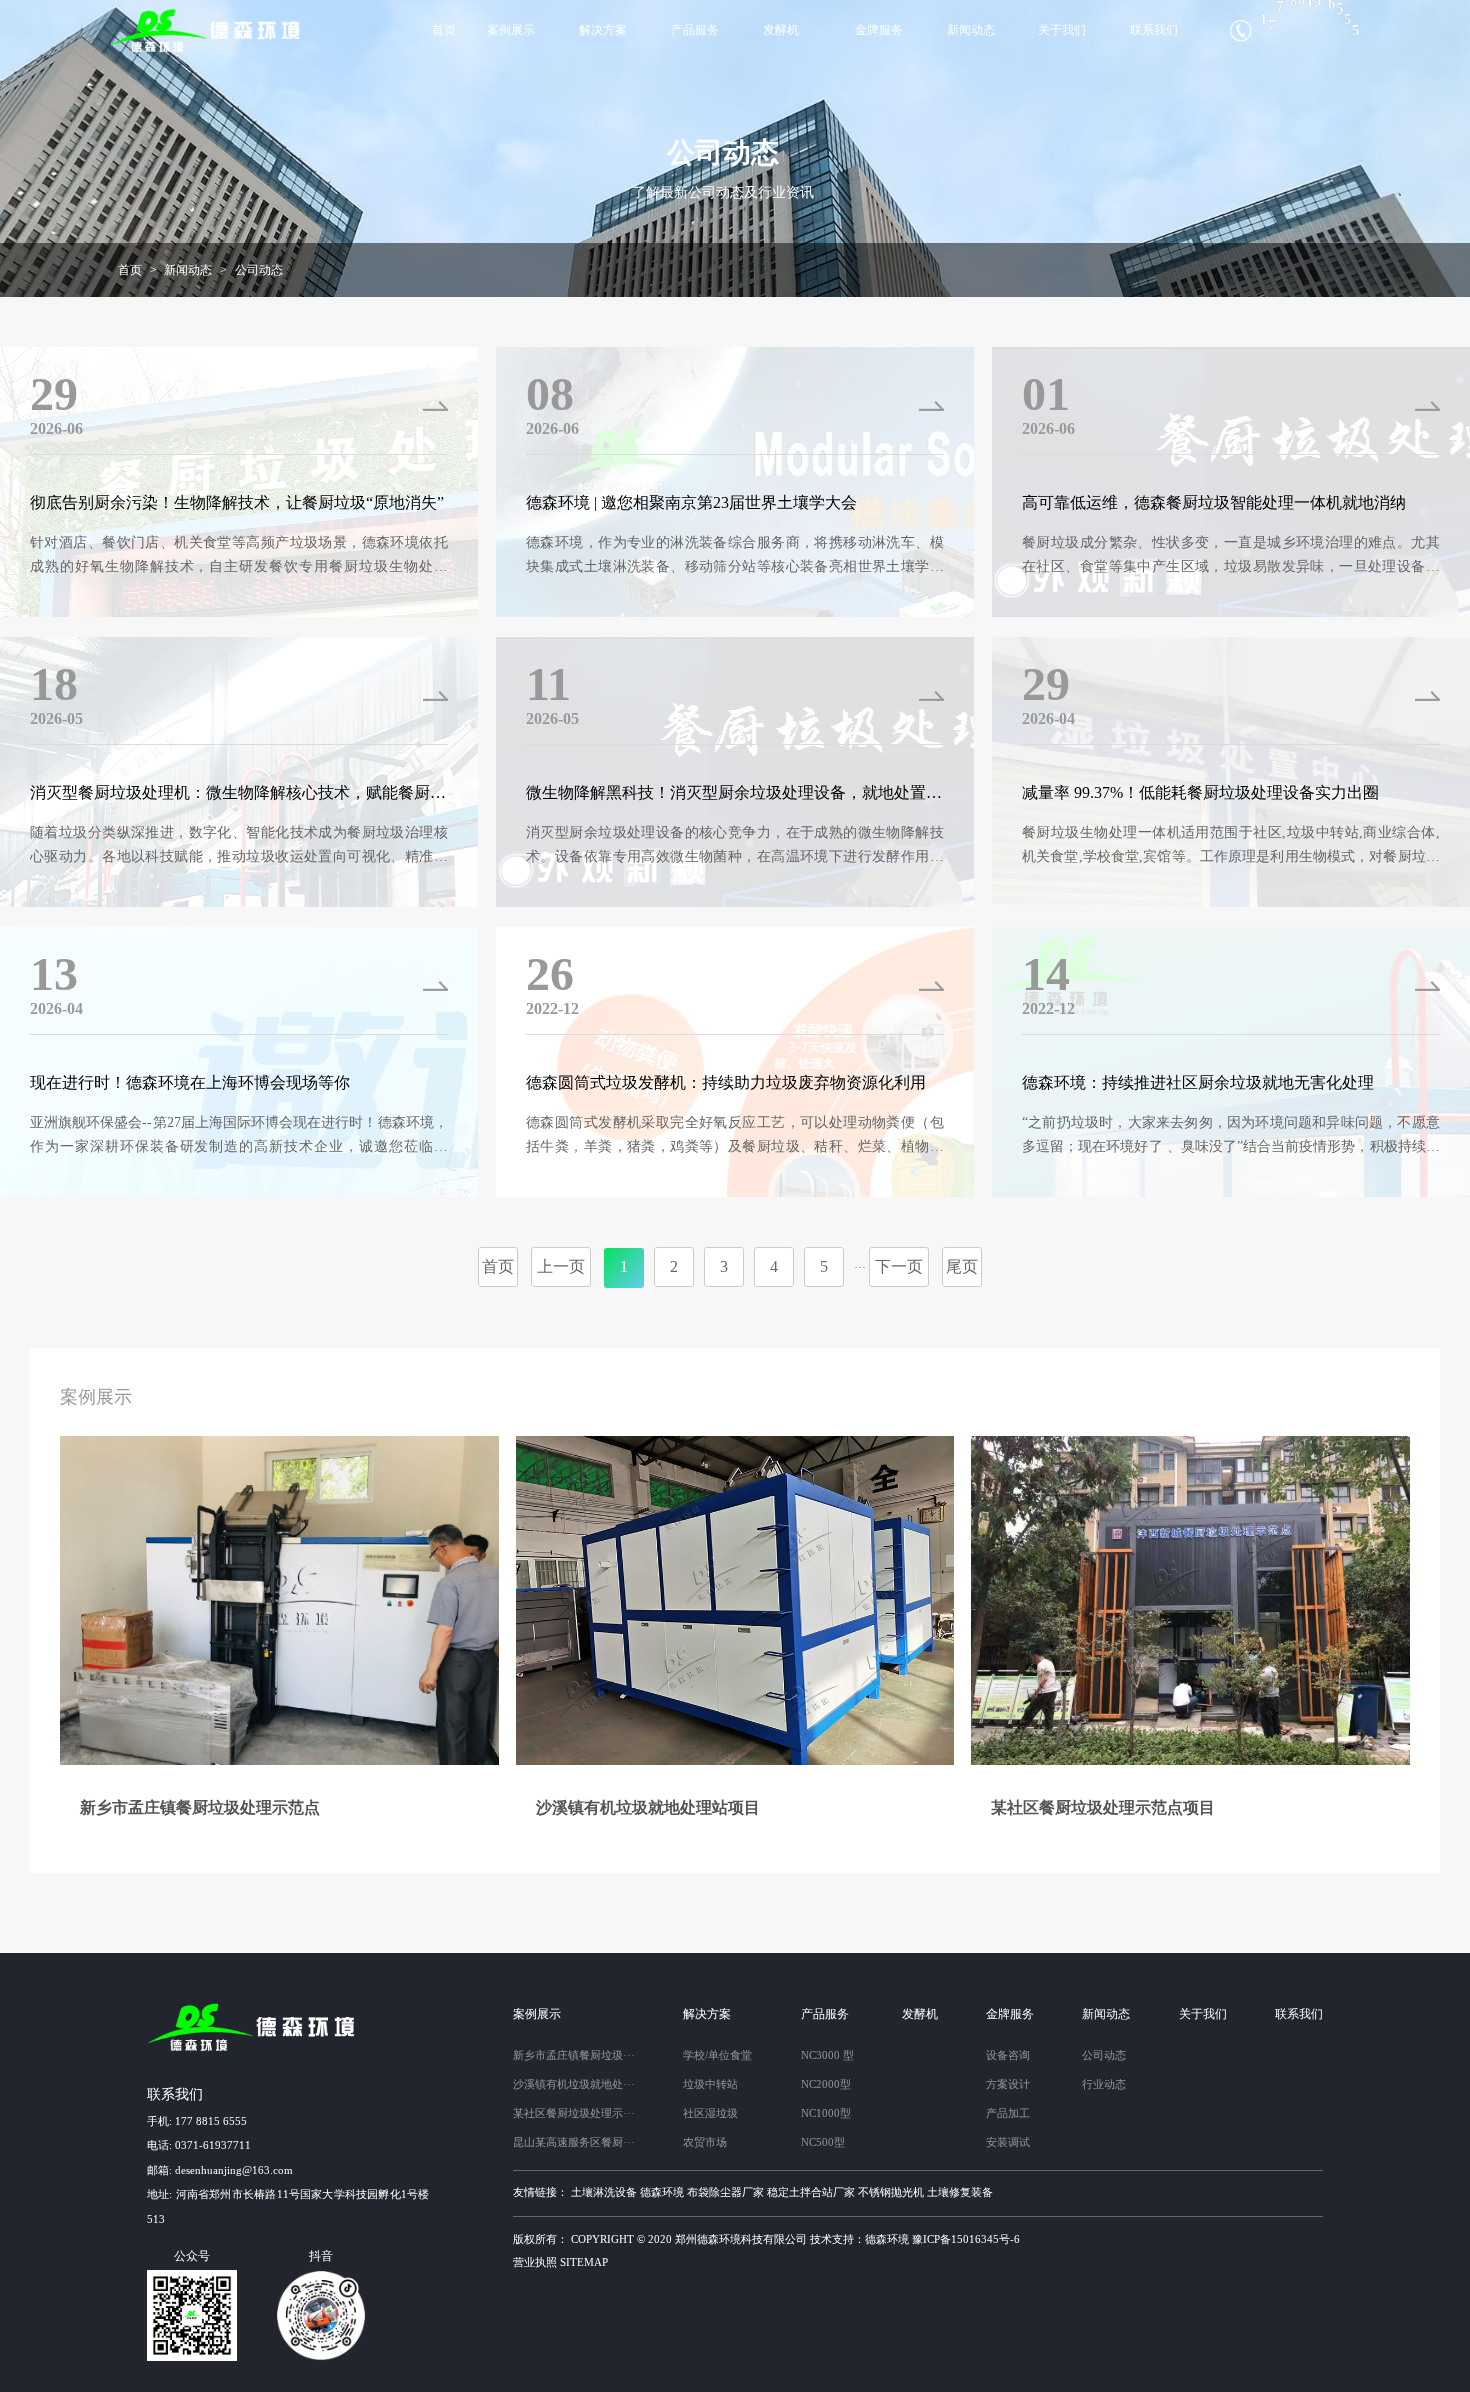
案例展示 (511, 30)
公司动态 (259, 270)
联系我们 (1154, 30)
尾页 (962, 1266)
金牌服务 (879, 30)
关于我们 (1062, 30)
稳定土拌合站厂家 (811, 2192)
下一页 (899, 1266)
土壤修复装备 (960, 2192)
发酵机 (781, 30)
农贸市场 (705, 2142)
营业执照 (535, 2262)
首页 (444, 30)
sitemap (584, 2262)
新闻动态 (971, 30)
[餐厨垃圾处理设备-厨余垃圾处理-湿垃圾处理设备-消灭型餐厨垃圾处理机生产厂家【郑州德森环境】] (207, 30)
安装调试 (1008, 2142)
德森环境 (662, 2192)
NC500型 (823, 2142)
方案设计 (1008, 2084)
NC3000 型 (827, 2055)
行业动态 (1104, 2084)
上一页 (561, 1266)
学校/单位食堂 (717, 2055)
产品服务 (695, 30)
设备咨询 (1008, 2055)
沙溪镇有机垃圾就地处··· (574, 2084)
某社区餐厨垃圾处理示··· (574, 2113)
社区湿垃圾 (710, 2113)
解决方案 (603, 30)
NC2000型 (826, 2084)
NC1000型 (826, 2113)
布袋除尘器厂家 (725, 2192)
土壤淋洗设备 (604, 2192)
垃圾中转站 (710, 2084)
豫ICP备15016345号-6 (966, 2239)
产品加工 (1008, 2113)
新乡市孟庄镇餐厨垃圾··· (574, 2055)
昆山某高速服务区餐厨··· (574, 2142)
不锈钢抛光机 (891, 2192)
